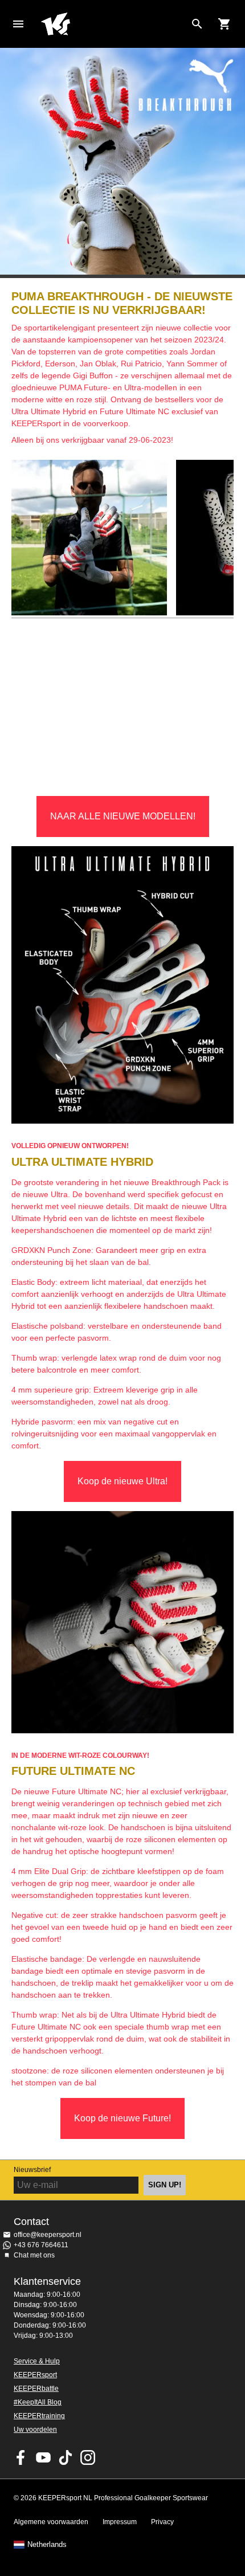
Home (113, 24)
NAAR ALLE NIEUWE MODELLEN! (123, 816)
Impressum (120, 2522)
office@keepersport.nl (48, 2235)
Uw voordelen (35, 2430)
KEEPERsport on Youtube (43, 2457)
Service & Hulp (37, 2361)
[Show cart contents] (224, 24)
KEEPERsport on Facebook (21, 2457)
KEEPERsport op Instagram (88, 2457)
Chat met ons (34, 2255)
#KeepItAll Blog (38, 2402)
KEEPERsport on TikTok (66, 2457)
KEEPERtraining (39, 2416)
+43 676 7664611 (41, 2245)
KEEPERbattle (36, 2389)
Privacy (162, 2522)
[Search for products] (197, 24)
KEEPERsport (35, 2375)
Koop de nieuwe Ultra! (122, 1481)
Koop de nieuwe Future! (122, 2118)
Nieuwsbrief (32, 2170)
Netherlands (47, 2545)
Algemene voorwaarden (51, 2522)
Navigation (18, 24)
